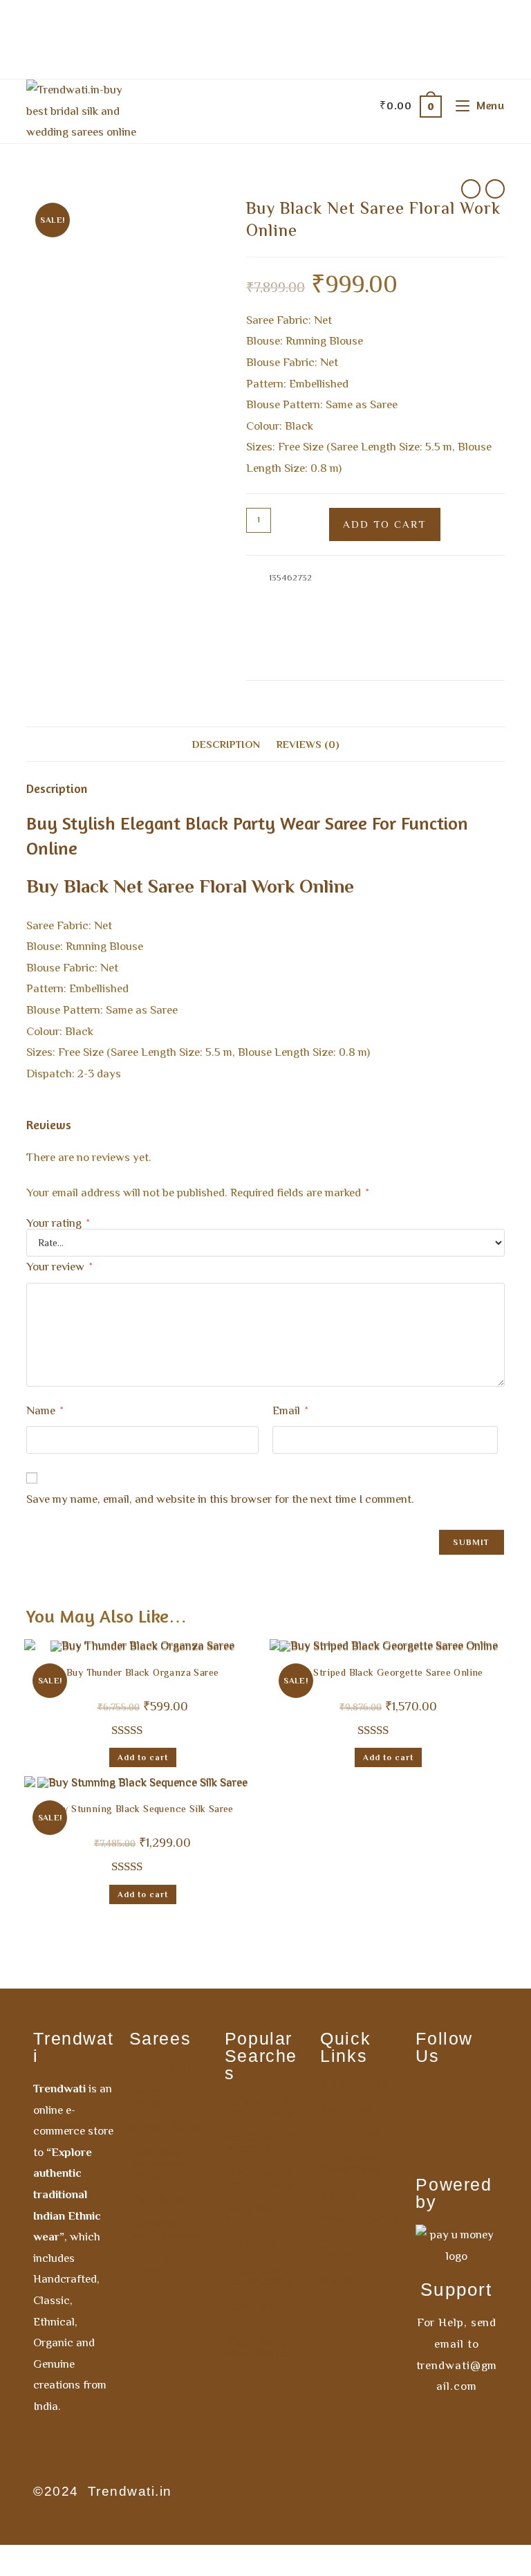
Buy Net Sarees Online (320, 642)
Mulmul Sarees (150, 2097)
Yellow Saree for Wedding (261, 2107)
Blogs (336, 2281)
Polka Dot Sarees (252, 2312)
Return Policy (357, 2195)
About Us (345, 2109)
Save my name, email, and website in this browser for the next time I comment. (220, 1499)
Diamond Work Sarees (165, 2230)
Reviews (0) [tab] (308, 744)
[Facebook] (436, 2096)
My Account (353, 2084)
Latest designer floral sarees (426, 642)
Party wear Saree (255, 2215)
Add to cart (385, 524)
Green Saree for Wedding (260, 2276)
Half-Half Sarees (155, 2266)
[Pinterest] (436, 2138)
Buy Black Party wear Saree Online (316, 609)
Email (290, 1410)
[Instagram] (477, 2096)
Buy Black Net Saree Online (433, 593)
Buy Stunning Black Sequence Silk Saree (143, 1810)
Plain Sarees (164, 2200)
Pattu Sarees (165, 2067)
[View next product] (495, 189)
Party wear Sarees (283, 658)
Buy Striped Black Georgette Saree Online (389, 1674)
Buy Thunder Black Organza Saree (142, 1674)
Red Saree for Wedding (264, 2143)
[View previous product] (471, 189)
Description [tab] (226, 744)
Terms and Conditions (350, 2164)
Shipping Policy (344, 2250)
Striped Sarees (170, 2128)
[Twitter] (477, 2138)
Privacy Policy (360, 2220)
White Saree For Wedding (260, 2179)
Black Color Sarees (336, 593)
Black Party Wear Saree (257, 2348)
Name (45, 1410)
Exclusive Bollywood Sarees (159, 2164)
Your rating (58, 1223)
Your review (59, 1267)
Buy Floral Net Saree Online (331, 626)
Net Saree (252, 2245)
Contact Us (351, 2134)
